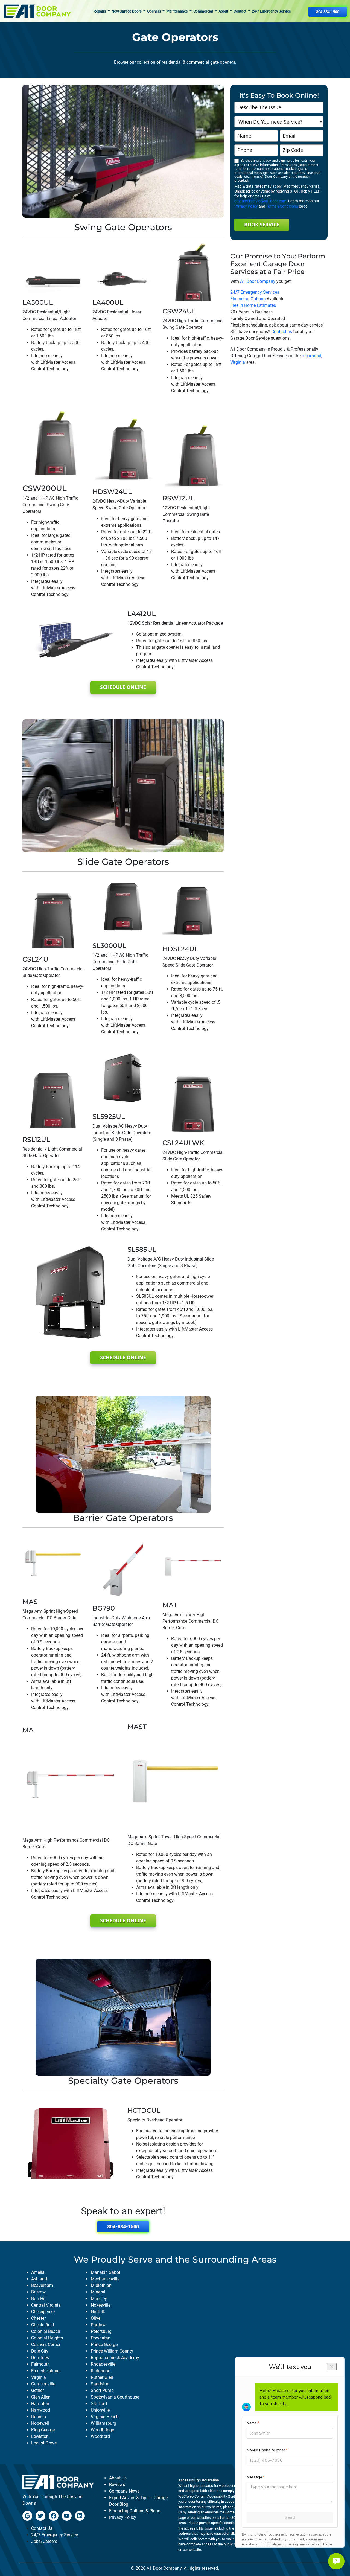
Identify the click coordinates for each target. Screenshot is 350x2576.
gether (37, 2390)
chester (38, 2318)
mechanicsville (105, 2279)
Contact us (282, 332)
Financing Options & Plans (135, 2511)
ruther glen (102, 2377)
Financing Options (248, 299)
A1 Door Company (258, 281)
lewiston (40, 2436)
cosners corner (46, 2344)
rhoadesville (103, 2364)
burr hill (39, 2299)
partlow (98, 2325)
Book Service (262, 225)
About (224, 11)
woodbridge (102, 2430)
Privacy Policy (246, 206)
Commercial (204, 11)
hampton (40, 2404)
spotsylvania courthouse (115, 2397)
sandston (100, 2384)
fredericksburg (45, 2371)
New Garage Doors (127, 11)
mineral (98, 2292)
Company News (124, 2491)
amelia (38, 2272)
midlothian (101, 2285)
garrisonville (43, 2384)
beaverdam (42, 2285)
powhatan (101, 2338)
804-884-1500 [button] (328, 12)
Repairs (100, 11)
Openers (154, 11)
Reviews (117, 2485)
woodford (100, 2436)
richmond (101, 2371)
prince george (104, 2344)
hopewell (40, 2423)
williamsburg (103, 2423)
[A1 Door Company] (37, 11)
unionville (100, 2410)
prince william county (112, 2351)
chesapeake (43, 2312)
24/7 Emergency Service (271, 11)
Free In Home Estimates (253, 305)
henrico (39, 2417)
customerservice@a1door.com (260, 201)
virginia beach (105, 2417)
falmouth (40, 2364)
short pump (102, 2390)
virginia (39, 2377)
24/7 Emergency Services (255, 292)
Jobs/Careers (44, 2541)
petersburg (101, 2331)
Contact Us (42, 2528)
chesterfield (43, 2325)
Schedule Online (123, 687)
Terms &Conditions (282, 206)
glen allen (41, 2397)
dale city (40, 2351)
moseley (99, 2299)
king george (43, 2430)
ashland (39, 2279)
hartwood (41, 2410)
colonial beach (46, 2331)
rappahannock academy (115, 2358)
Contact (240, 11)
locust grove (44, 2443)
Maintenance (177, 11)
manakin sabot (106, 2272)
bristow (38, 2292)
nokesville (101, 2305)
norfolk (98, 2312)
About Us (118, 2478)
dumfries (40, 2358)
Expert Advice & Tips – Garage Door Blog (138, 2501)
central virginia (46, 2305)
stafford (99, 2404)
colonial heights (47, 2338)
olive (96, 2318)
